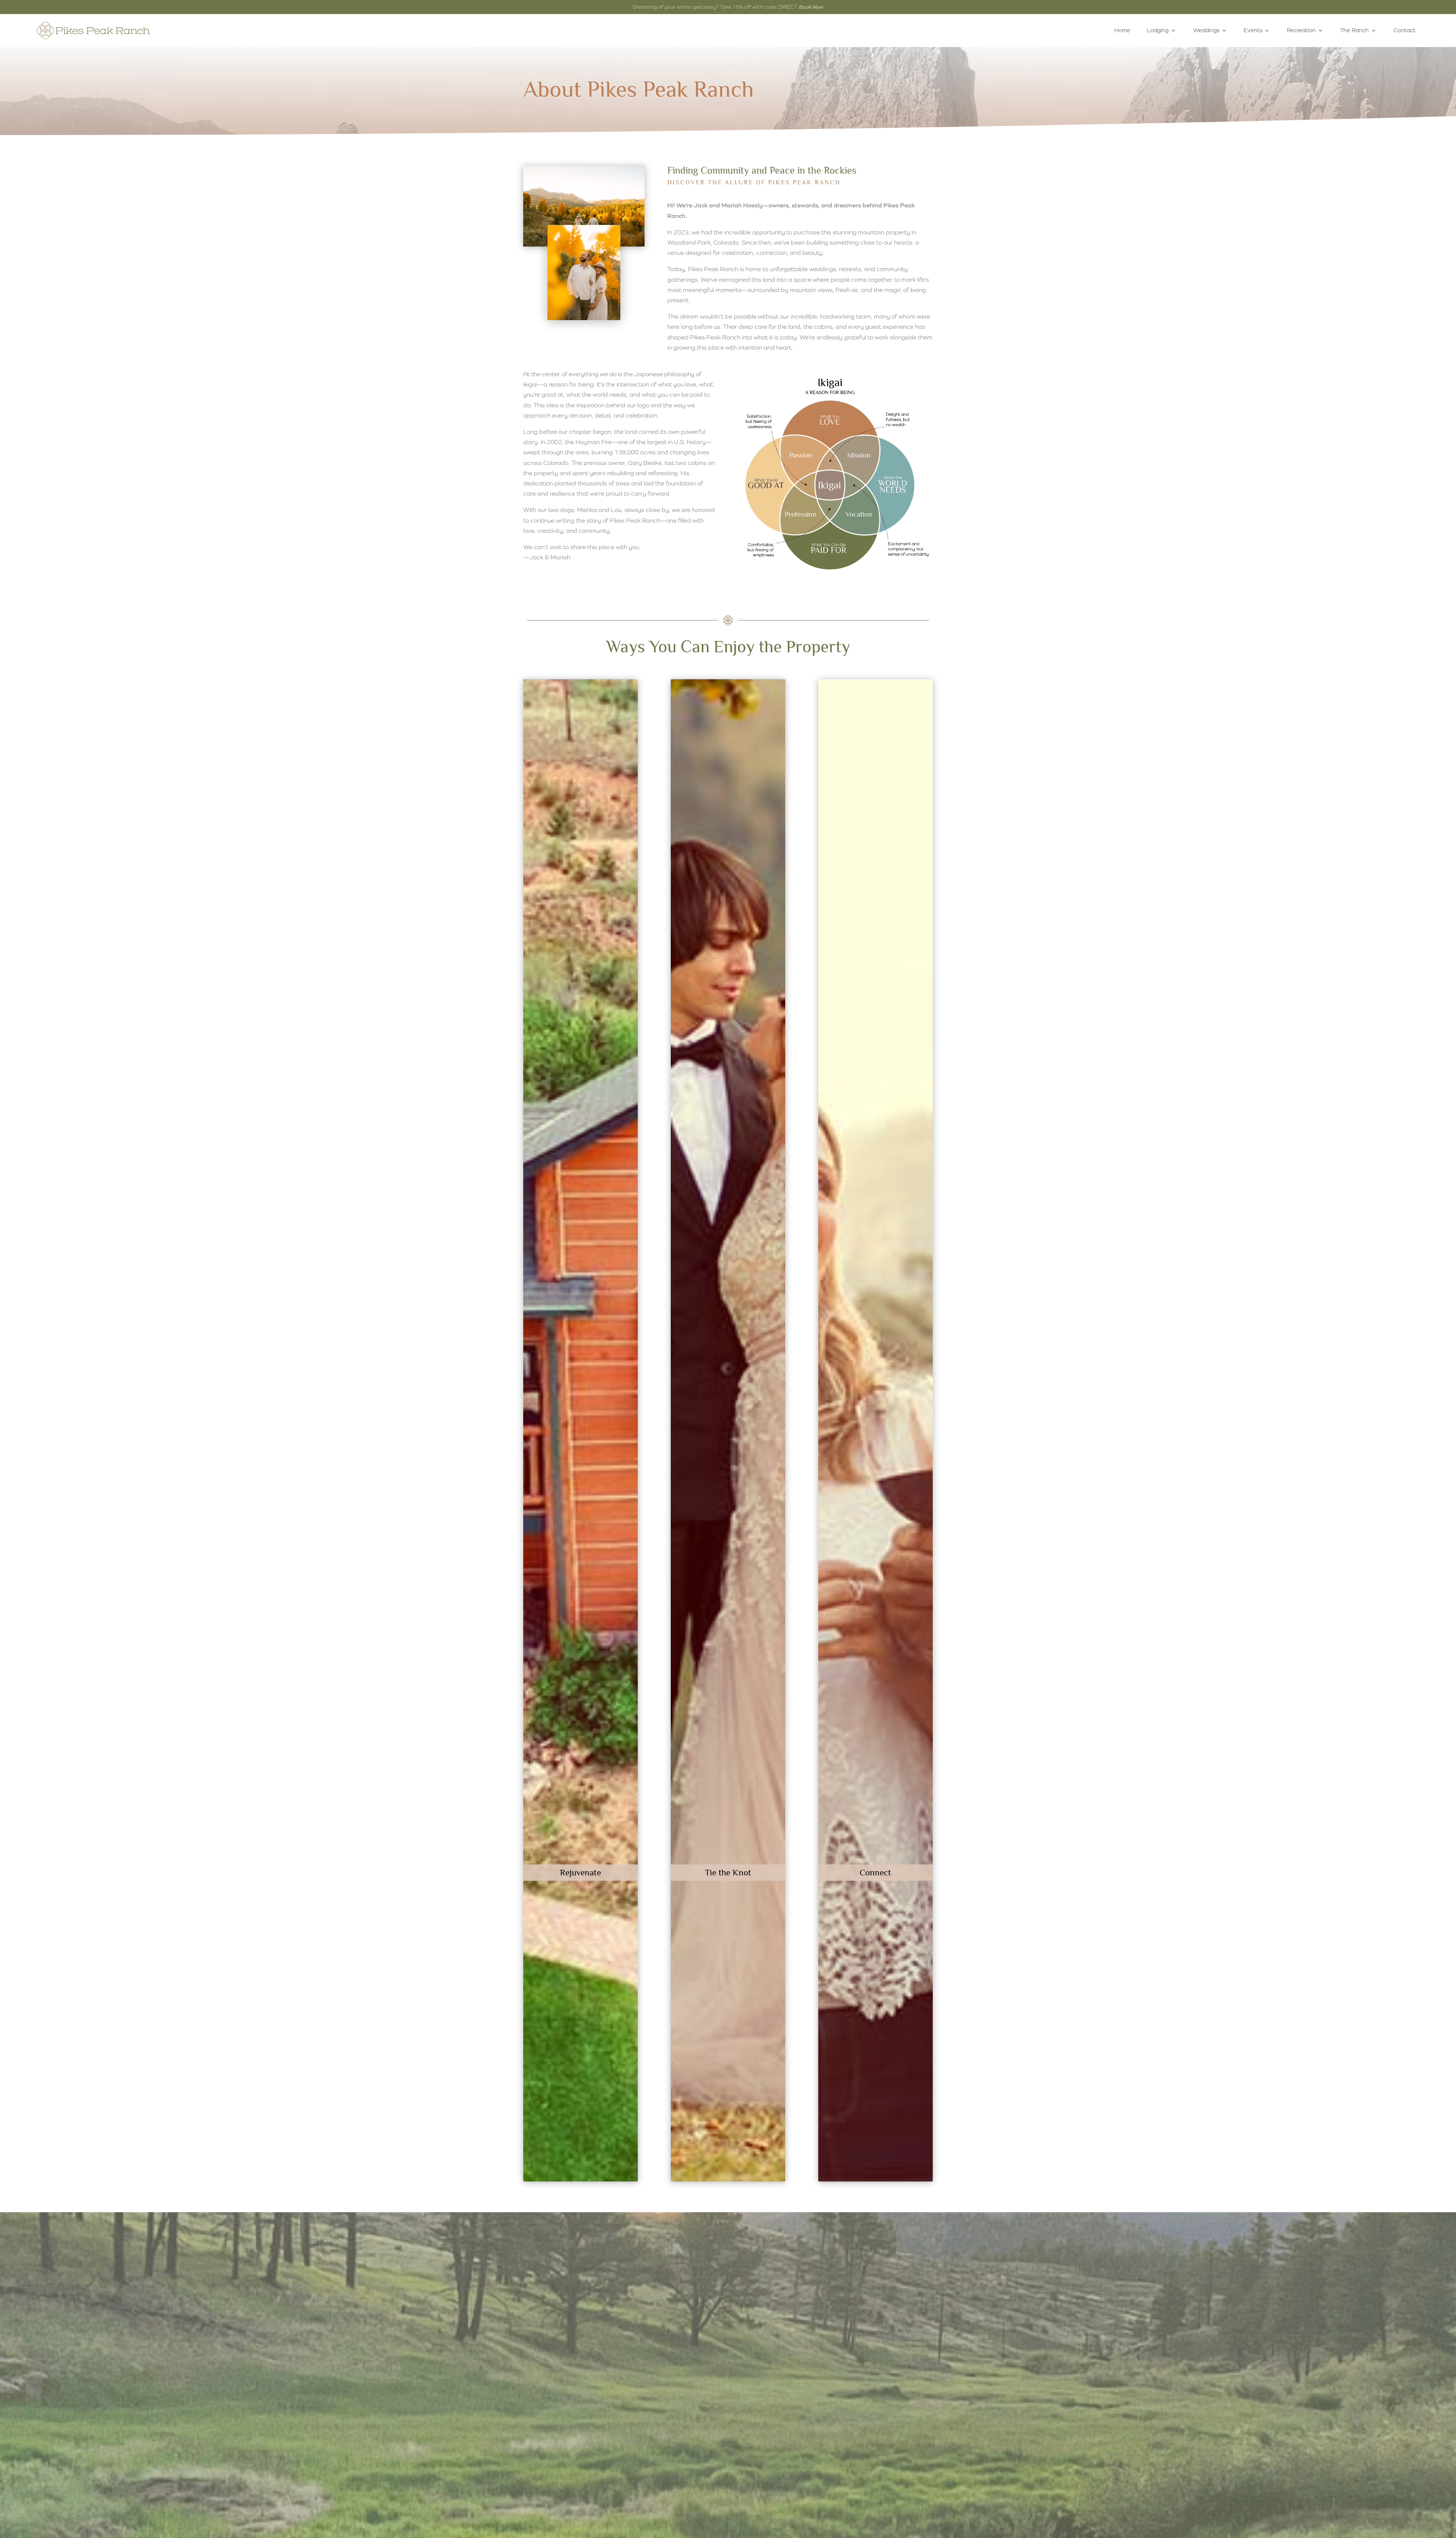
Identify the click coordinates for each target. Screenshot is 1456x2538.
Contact (1404, 30)
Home (1122, 30)
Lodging (1158, 30)
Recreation (1301, 30)
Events (1253, 30)
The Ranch (1354, 30)
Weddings (1206, 30)
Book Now (811, 7)
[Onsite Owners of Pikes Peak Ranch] (584, 318)
